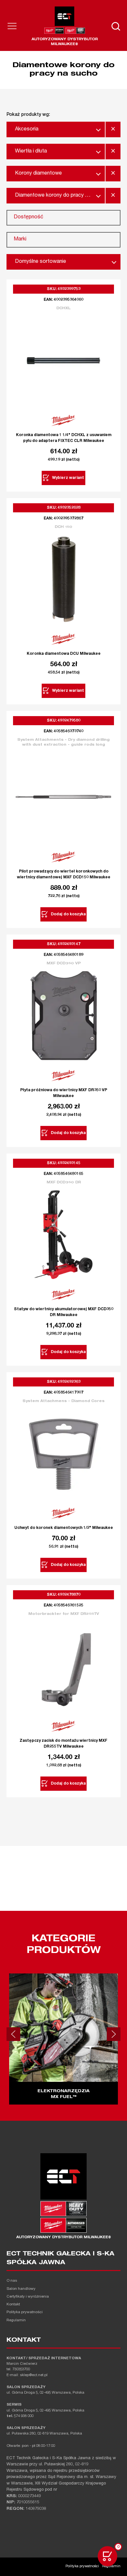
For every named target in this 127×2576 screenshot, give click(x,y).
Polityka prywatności (25, 2312)
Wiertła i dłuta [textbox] (31, 152)
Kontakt (13, 2305)
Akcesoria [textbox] (27, 129)
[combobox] (56, 129)
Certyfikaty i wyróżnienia (28, 2297)
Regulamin (16, 2320)
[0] (107, 2556)
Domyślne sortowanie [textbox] (41, 262)
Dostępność (28, 217)
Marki (20, 239)
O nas (12, 2281)
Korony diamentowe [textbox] (38, 174)
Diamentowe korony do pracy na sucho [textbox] (57, 196)
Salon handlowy (21, 2289)
